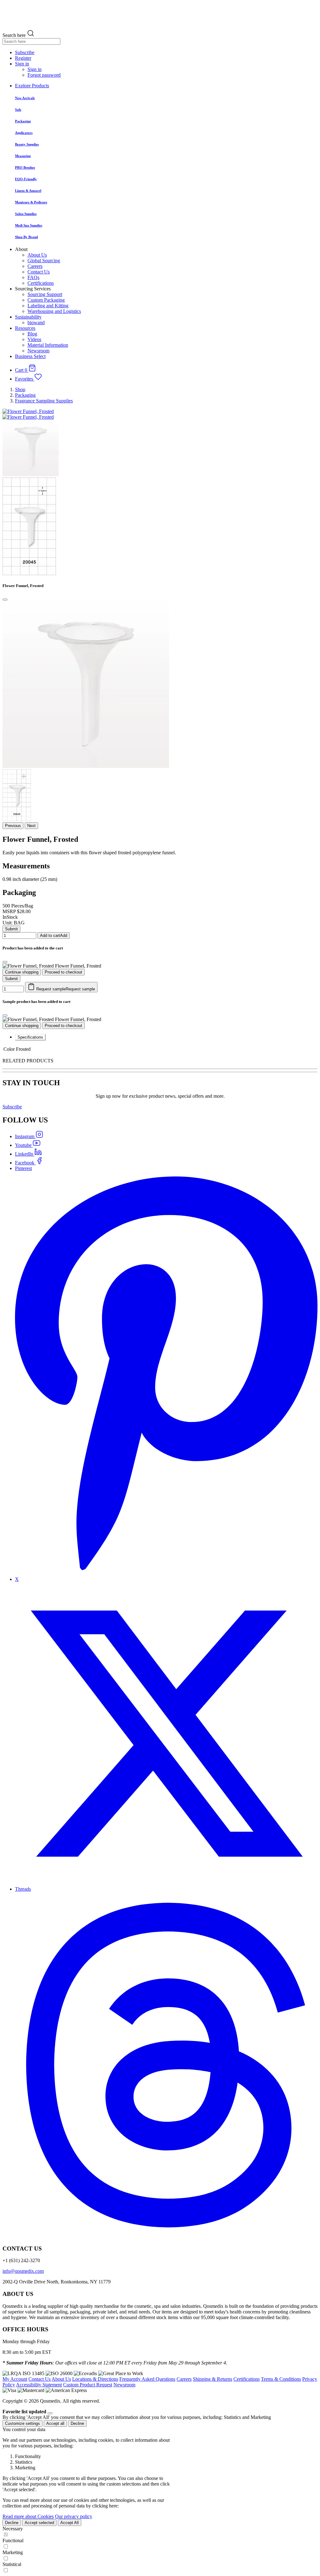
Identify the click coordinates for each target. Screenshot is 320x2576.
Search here (14, 35)
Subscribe (12, 1107)
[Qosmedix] (160, 15)
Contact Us (39, 272)
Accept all (55, 2423)
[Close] (5, 600)
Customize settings (22, 2423)
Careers (35, 266)
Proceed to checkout (63, 972)
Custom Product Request (88, 2385)
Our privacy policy (74, 2516)
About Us (37, 255)
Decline (77, 2423)
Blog (32, 334)
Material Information (48, 345)
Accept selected (39, 2523)
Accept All (70, 2523)
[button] (22, 64)
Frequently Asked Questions (147, 2379)
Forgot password (44, 75)
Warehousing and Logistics (54, 311)
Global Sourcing (44, 261)
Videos (34, 339)
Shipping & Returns (212, 2379)
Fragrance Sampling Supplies (44, 401)
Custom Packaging (46, 300)
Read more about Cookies (28, 2516)
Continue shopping (22, 972)
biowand (36, 322)
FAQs (33, 277)
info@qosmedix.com (23, 2271)
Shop (20, 389)
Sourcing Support (45, 294)
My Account (15, 2379)
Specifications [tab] (30, 1037)
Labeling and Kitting (48, 306)
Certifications (41, 283)
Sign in (35, 69)
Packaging (25, 395)
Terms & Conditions (281, 2379)
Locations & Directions (95, 2379)
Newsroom (38, 351)
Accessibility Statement (39, 2385)
